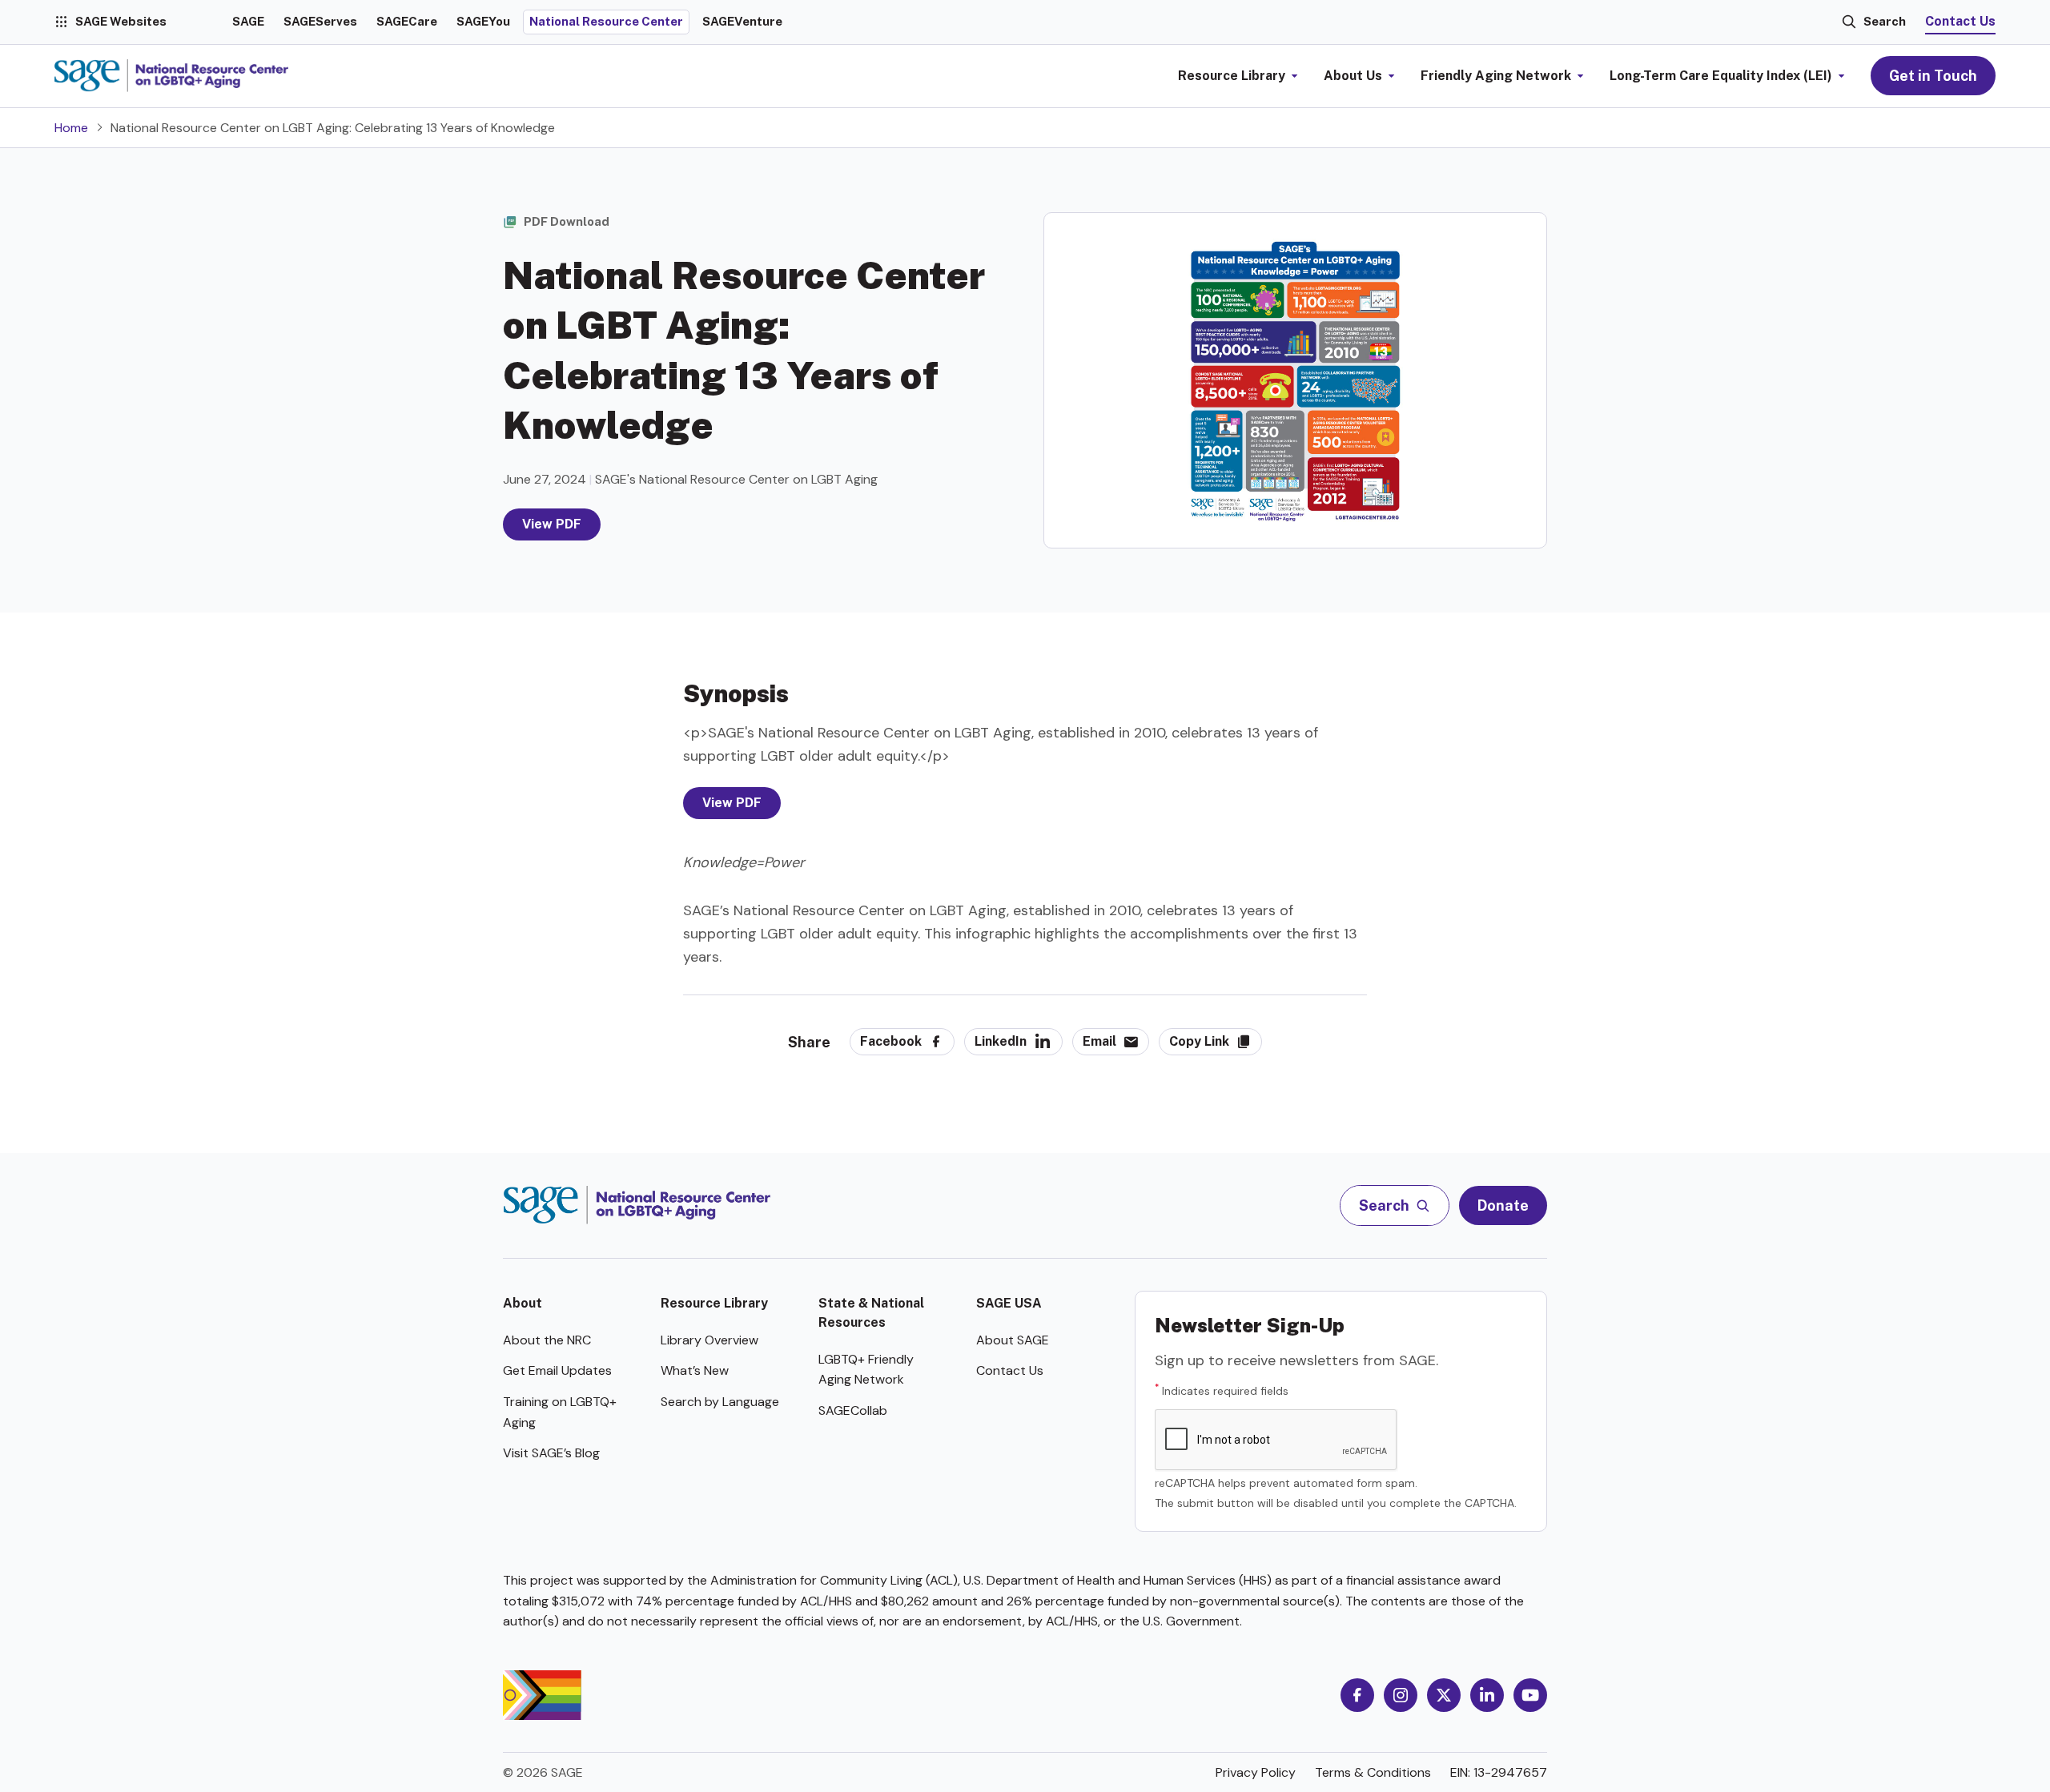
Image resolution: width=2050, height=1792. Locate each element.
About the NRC (547, 1340)
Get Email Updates (557, 1370)
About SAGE (1013, 1340)
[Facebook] (1357, 1695)
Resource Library (714, 1303)
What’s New (695, 1370)
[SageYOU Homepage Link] (171, 76)
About (523, 1303)
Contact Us (1960, 21)
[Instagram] (1401, 1695)
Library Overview (709, 1340)
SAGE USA (1009, 1303)
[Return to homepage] (637, 1205)
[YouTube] (1530, 1695)
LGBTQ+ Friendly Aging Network (866, 1370)
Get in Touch (1933, 76)
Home (71, 128)
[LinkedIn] (1487, 1695)
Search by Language (720, 1402)
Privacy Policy (1256, 1772)
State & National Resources (871, 1313)
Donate (1503, 1205)
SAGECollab (853, 1410)
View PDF (552, 524)
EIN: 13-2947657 (1499, 1772)
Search (1885, 21)
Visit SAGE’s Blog (551, 1453)
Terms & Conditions (1373, 1772)
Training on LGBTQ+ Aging (560, 1412)
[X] (1444, 1695)
